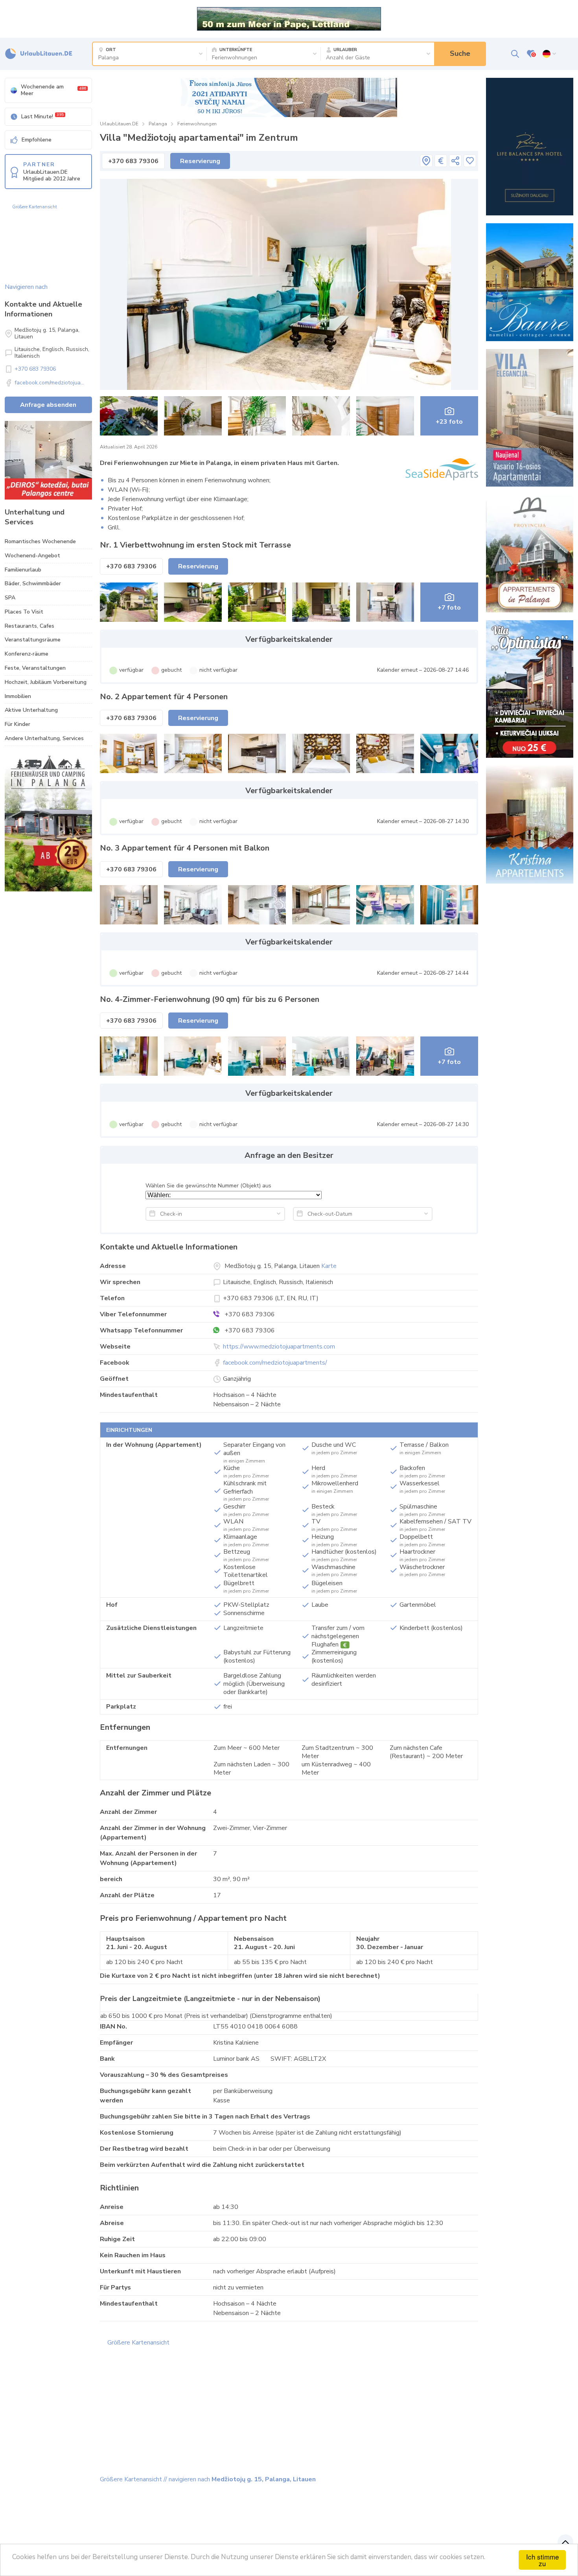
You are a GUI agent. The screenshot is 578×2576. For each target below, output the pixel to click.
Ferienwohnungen (197, 124)
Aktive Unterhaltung (31, 710)
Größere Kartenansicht (35, 207)
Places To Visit (24, 612)
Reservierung (200, 161)
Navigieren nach (26, 287)
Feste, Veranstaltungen (35, 668)
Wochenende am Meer (53, 90)
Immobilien (18, 696)
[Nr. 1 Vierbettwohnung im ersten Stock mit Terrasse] (129, 602)
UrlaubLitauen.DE (119, 124)
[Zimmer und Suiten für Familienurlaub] (530, 689)
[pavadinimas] (426, 161)
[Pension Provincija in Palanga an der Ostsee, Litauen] (530, 553)
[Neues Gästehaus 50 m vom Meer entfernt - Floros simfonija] (289, 97)
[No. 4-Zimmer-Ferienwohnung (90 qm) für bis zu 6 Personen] (129, 1056)
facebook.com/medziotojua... (49, 383)
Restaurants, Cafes (29, 626)
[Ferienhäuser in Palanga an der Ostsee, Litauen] (530, 282)
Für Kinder (17, 724)
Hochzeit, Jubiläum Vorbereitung (46, 682)
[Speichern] (470, 161)
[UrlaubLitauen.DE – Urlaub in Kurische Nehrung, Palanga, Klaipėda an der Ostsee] (39, 54)
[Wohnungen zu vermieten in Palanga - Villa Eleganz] (530, 418)
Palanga (158, 124)
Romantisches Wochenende (40, 541)
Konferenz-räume (27, 654)
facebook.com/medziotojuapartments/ (275, 1363)
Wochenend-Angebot (32, 556)
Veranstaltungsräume (33, 640)
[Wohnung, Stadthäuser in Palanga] (48, 460)
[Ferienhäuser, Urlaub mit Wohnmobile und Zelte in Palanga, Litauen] (48, 823)
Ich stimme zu (542, 2560)
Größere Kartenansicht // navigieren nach (208, 2479)
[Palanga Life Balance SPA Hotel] (530, 147)
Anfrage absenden (48, 405)
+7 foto (449, 608)
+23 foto (449, 422)
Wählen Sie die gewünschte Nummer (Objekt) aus (208, 1186)
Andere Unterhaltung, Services (44, 738)
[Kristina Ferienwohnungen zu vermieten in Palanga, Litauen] (530, 825)
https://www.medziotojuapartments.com (279, 1347)
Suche (460, 53)
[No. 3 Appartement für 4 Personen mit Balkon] (129, 905)
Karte (329, 1266)
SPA (10, 598)
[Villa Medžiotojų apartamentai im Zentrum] (289, 284)
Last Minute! (42, 116)
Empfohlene (37, 140)
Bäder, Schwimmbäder (33, 583)
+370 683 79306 (35, 369)
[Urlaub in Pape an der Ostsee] (289, 18)
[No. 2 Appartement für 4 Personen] (129, 753)
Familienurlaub (23, 570)
